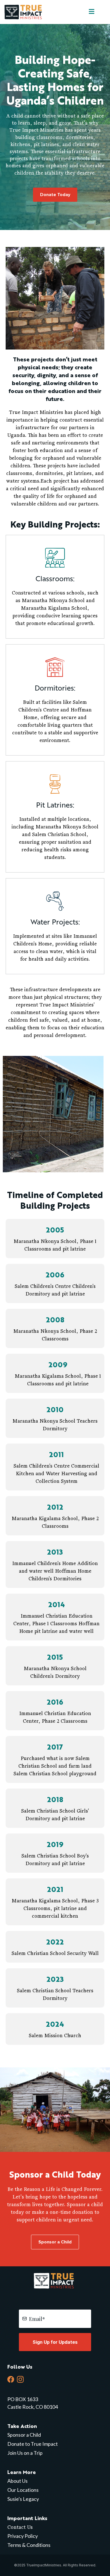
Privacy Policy (23, 2536)
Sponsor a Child (24, 2435)
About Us (17, 2481)
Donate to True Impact (33, 2444)
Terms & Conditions (29, 2545)
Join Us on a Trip (25, 2453)
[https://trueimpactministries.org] (24, 11)
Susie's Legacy (23, 2499)
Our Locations (23, 2490)
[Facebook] (11, 2379)
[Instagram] (20, 2379)
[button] (91, 12)
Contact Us (20, 2527)
